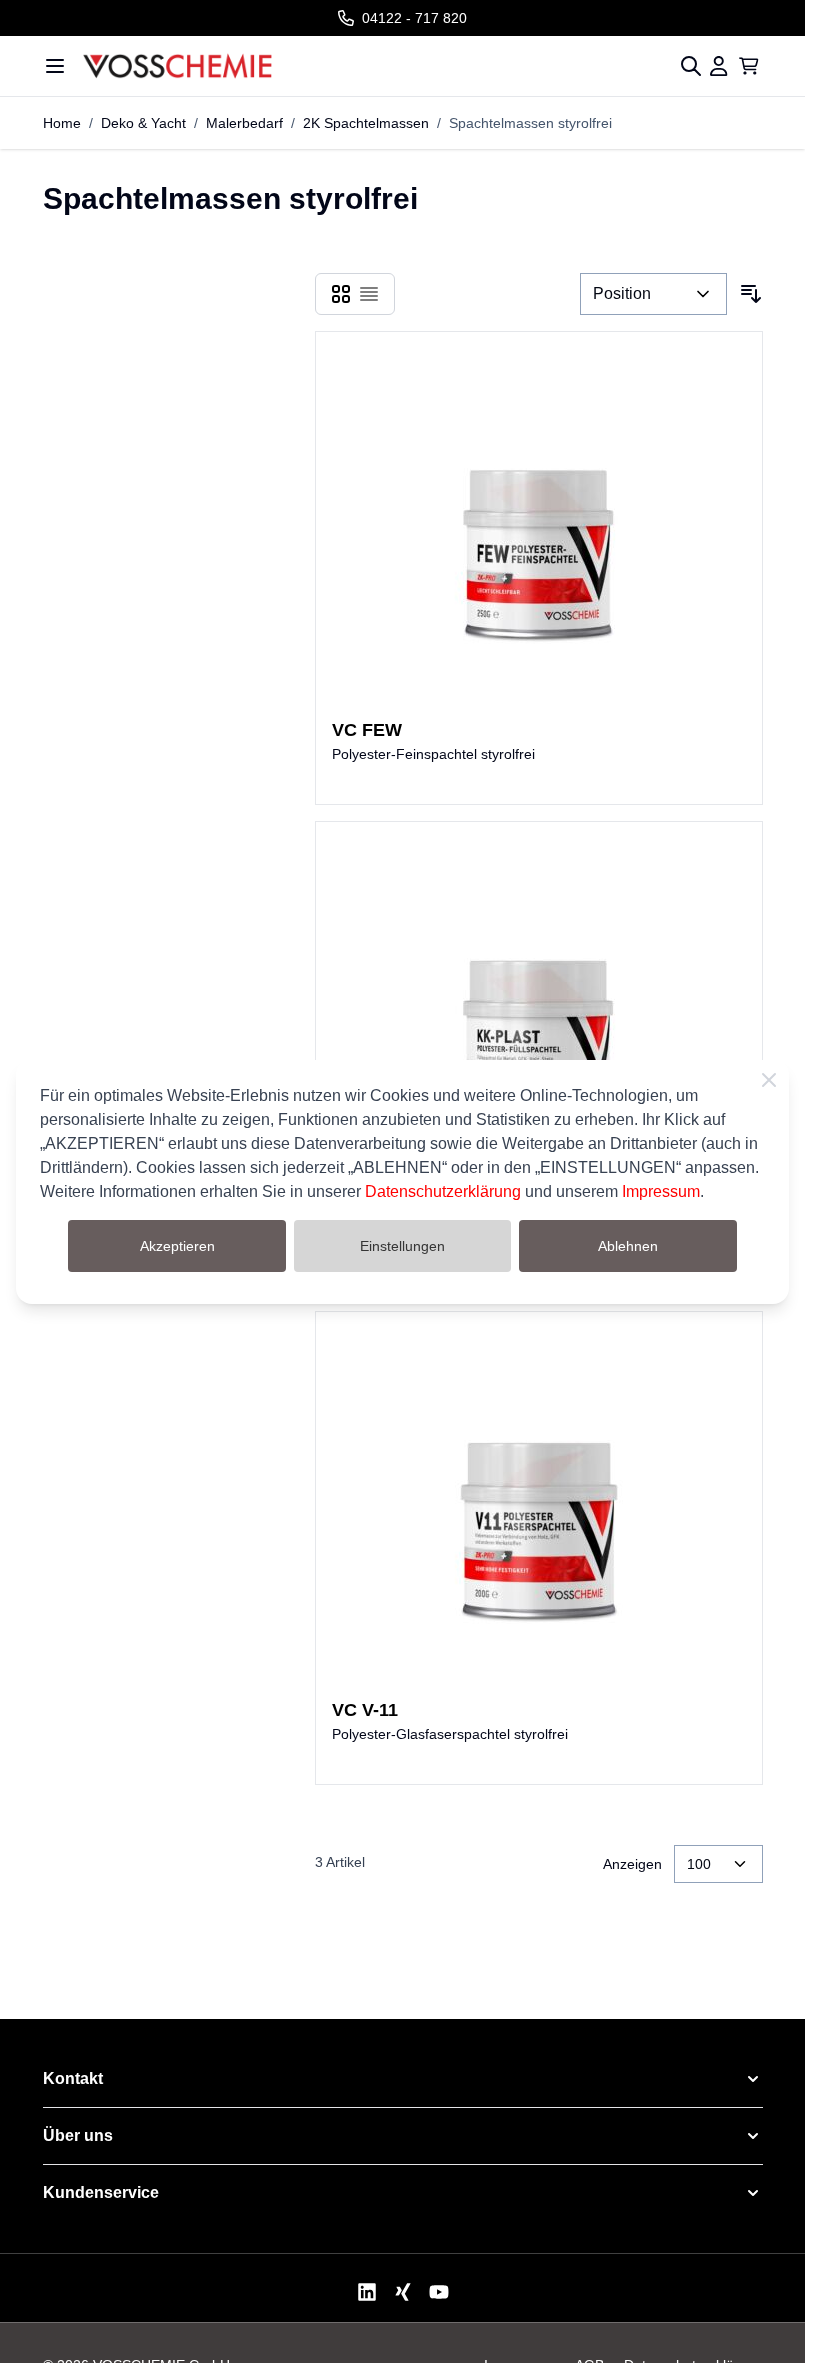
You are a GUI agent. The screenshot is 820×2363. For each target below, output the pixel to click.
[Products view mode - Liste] (369, 294)
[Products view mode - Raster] (341, 294)
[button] (403, 2079)
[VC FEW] (539, 528)
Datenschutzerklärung (443, 1191)
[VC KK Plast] (539, 1018)
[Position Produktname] (653, 294)
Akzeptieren (177, 1246)
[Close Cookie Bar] (769, 1080)
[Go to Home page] (356, 66)
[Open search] (691, 66)
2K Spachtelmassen (366, 123)
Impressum (661, 1191)
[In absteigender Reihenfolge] (751, 294)
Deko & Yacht (143, 123)
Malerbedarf (244, 123)
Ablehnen (628, 1246)
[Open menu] (55, 66)
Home (62, 123)
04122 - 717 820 (414, 18)
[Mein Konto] (719, 66)
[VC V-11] (539, 1508)
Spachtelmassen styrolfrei (530, 123)
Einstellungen (402, 1246)
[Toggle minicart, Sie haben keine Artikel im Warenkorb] (749, 66)
